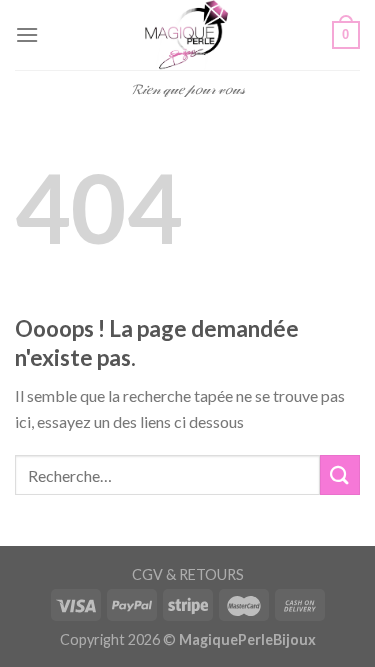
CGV (147, 574)
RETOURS (211, 574)
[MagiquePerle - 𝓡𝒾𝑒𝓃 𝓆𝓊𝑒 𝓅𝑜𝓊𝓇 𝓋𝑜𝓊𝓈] (188, 35)
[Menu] (27, 34)
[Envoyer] (340, 474)
